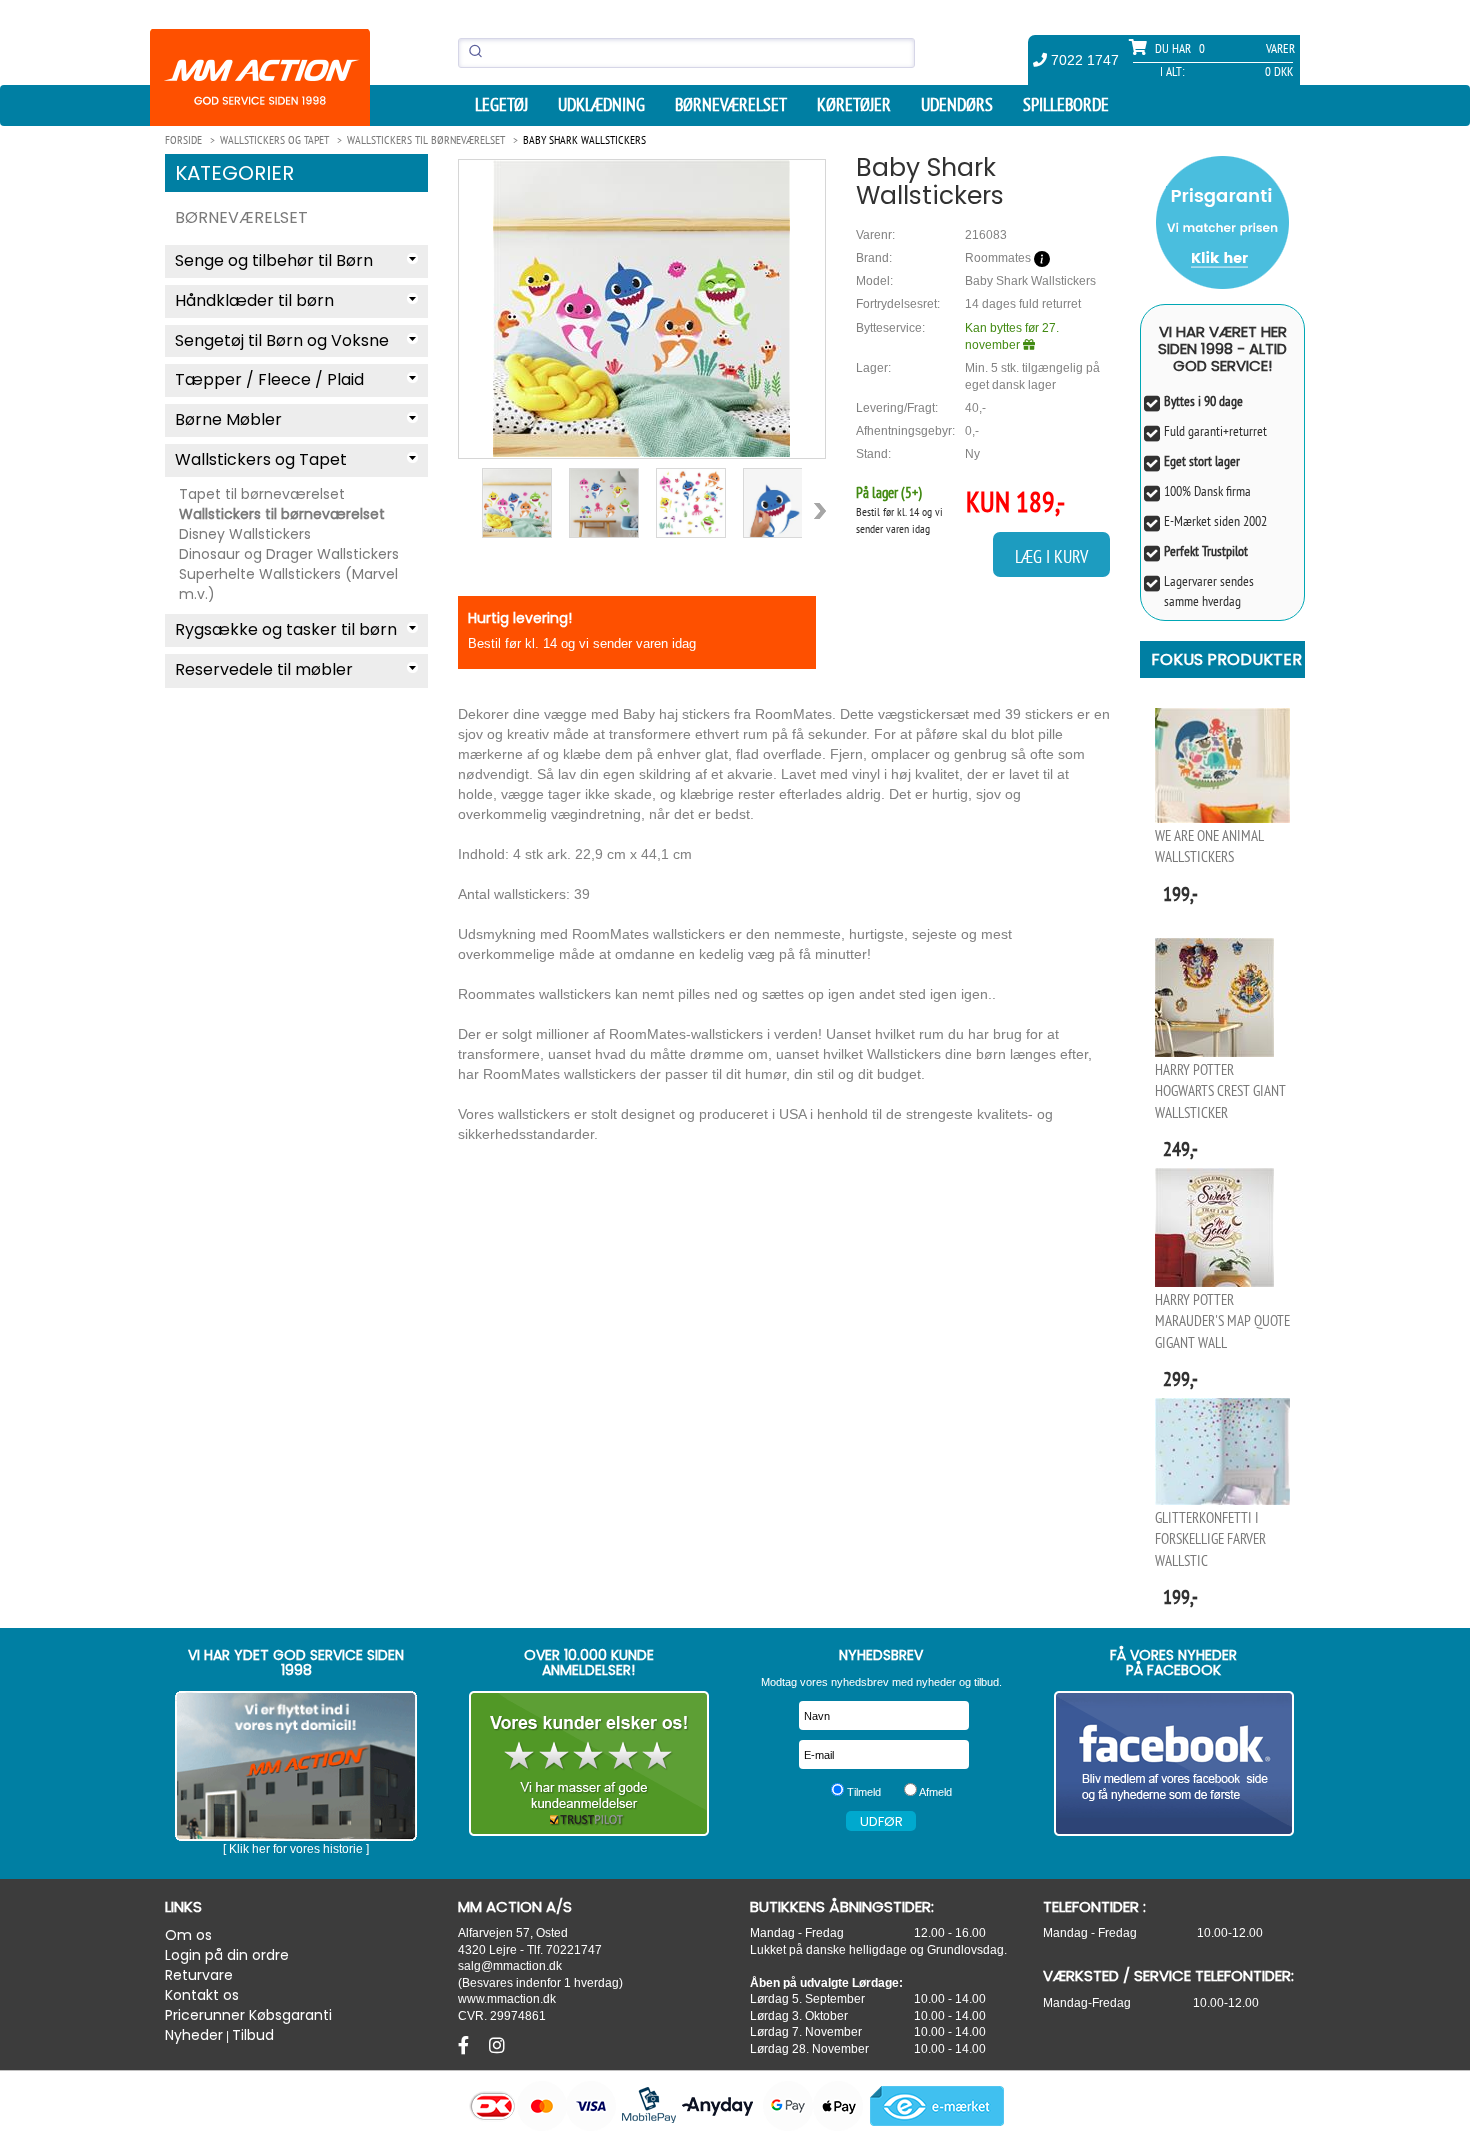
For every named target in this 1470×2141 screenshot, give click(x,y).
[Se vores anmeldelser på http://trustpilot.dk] (589, 1763)
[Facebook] (466, 2046)
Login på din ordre (227, 1955)
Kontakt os (202, 1995)
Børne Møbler (228, 419)
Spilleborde (1066, 105)
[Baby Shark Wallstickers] (642, 308)
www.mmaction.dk (507, 1998)
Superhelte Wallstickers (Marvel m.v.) (288, 584)
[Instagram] (497, 2046)
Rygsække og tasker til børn (286, 629)
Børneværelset (731, 105)
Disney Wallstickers (245, 534)
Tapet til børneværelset (262, 494)
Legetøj (501, 105)
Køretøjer (854, 105)
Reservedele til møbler (264, 669)
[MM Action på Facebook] (1174, 1763)
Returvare (199, 1975)
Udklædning (601, 105)
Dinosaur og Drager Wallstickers (289, 554)
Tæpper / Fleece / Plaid (269, 379)
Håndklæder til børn (254, 300)
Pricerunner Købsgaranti (248, 2015)
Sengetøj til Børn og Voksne (282, 340)
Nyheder (194, 2035)
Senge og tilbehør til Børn (274, 260)
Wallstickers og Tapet (261, 459)
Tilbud (253, 2035)
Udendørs (957, 105)
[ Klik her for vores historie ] (296, 1849)
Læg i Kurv (1051, 556)
